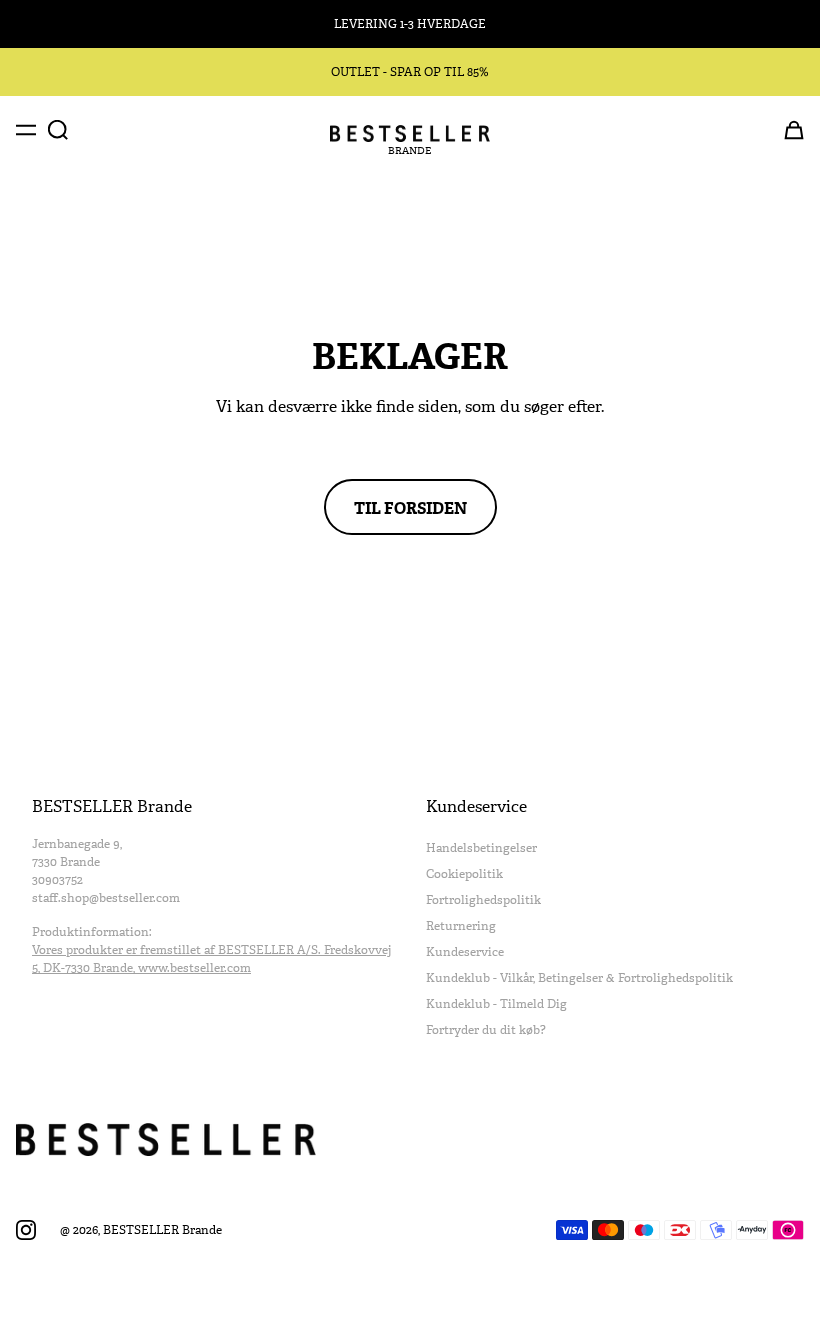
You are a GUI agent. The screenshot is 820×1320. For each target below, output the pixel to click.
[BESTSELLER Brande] (410, 134)
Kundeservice (465, 952)
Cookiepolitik (464, 874)
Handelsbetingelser (481, 848)
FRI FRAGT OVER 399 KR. (410, 24)
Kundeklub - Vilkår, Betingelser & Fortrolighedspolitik (579, 978)
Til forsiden (410, 507)
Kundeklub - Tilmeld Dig (496, 1004)
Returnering (461, 926)
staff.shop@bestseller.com (106, 898)
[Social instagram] (26, 1230)
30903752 (57, 880)
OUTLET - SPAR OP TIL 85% (410, 72)
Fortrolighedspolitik (483, 900)
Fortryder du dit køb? (486, 1030)
